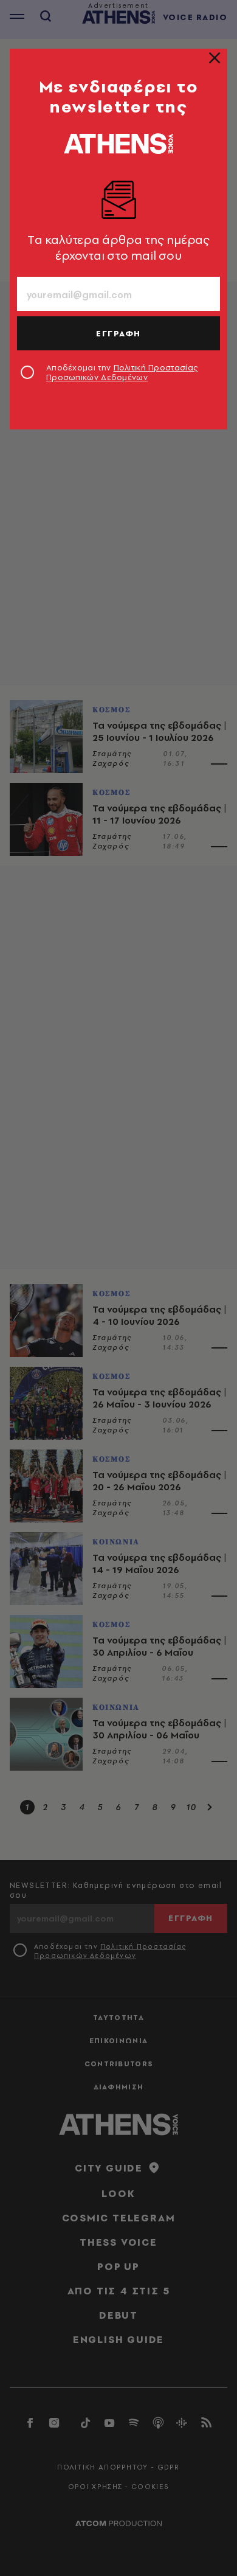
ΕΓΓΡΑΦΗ (118, 333)
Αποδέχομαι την (122, 372)
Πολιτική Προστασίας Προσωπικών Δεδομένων (122, 372)
